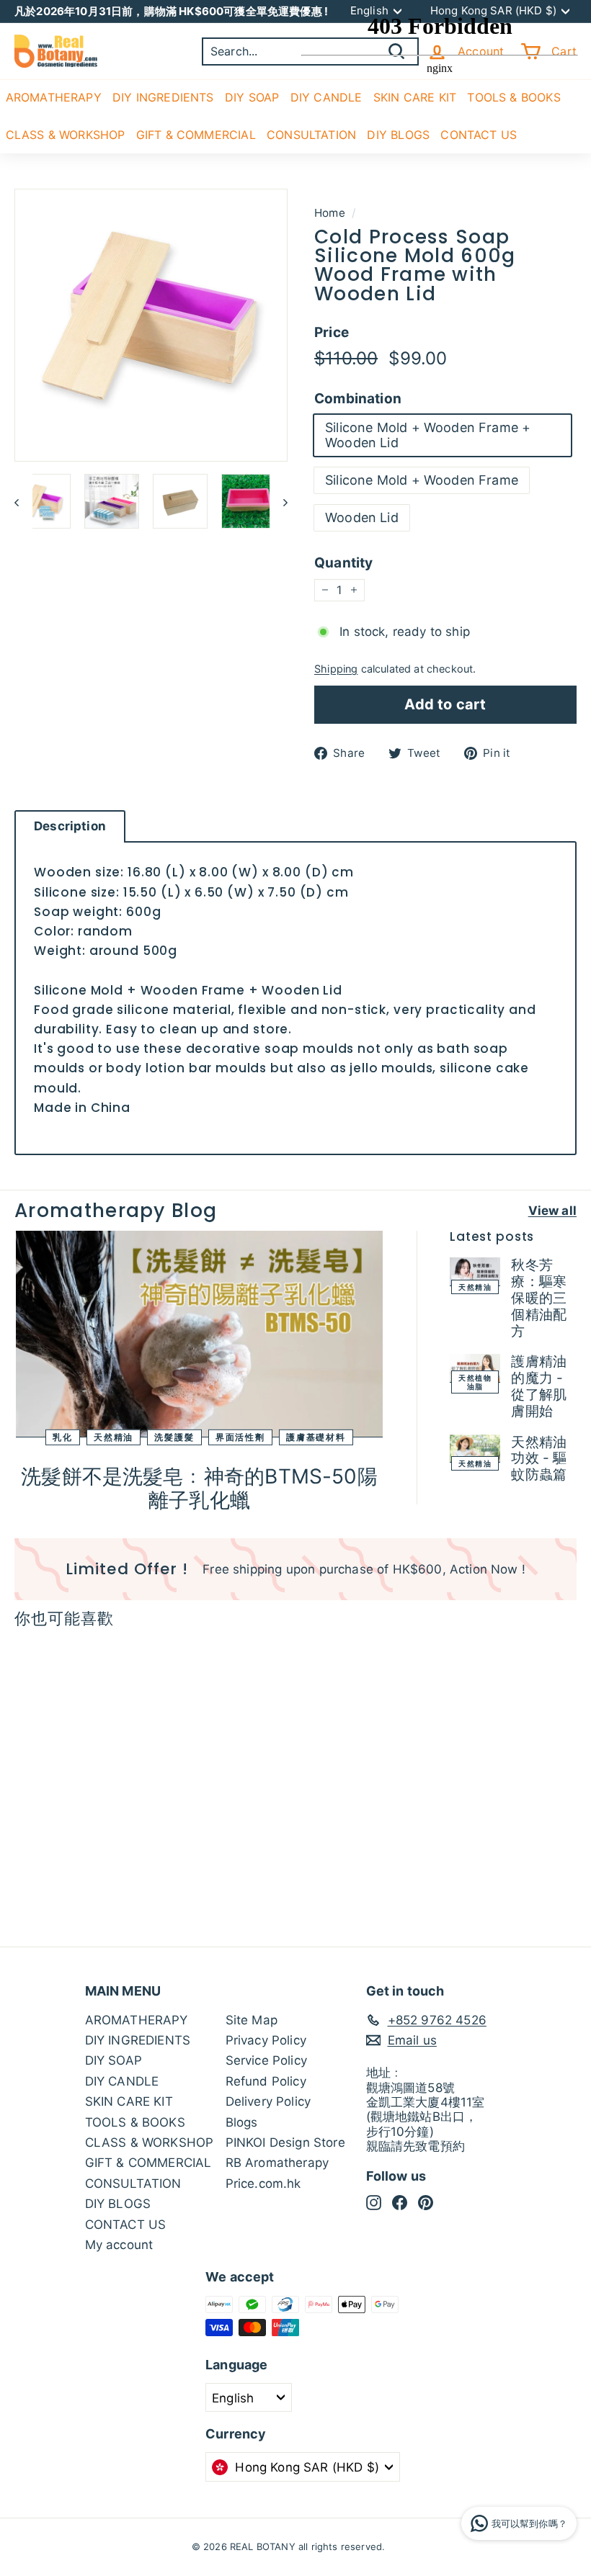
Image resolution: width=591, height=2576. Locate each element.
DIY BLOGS (118, 2204)
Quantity (343, 563)
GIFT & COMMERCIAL (196, 135)
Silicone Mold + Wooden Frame (422, 480)
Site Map (252, 2020)
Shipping (336, 669)
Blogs (242, 2122)
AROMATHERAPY (54, 97)
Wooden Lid (362, 517)
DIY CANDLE (122, 2081)
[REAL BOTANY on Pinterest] (426, 2202)
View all (552, 1211)
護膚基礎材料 (316, 1436)
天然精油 (114, 1436)
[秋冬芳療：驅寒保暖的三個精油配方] (475, 1272)
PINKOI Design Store (285, 2142)
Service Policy (266, 2060)
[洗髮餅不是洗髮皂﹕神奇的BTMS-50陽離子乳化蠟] (199, 1334)
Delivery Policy (268, 2101)
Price (332, 333)
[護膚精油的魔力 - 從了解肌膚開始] (475, 1368)
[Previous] (23, 501)
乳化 (63, 1436)
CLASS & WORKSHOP (66, 135)
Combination (358, 399)
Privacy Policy (266, 2040)
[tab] (70, 826)
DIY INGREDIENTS (163, 97)
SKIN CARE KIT (129, 2101)
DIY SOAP (252, 97)
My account (119, 2245)
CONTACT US (126, 2225)
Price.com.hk (263, 2184)
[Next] (279, 501)
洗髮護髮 (174, 1436)
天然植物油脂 (475, 1382)
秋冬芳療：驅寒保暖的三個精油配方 (539, 1298)
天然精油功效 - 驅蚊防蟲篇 (539, 1459)
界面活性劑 (240, 1436)
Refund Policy (266, 2081)
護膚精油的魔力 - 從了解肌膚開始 (539, 1386)
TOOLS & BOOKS (135, 2122)
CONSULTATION (133, 2184)
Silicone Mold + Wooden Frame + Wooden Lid (428, 435)
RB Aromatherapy (277, 2163)
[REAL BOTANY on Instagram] (374, 2202)
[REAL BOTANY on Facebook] (400, 2202)
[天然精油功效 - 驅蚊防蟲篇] (475, 1449)
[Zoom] (151, 325)
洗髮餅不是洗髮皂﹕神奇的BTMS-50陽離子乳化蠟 (199, 1489)
